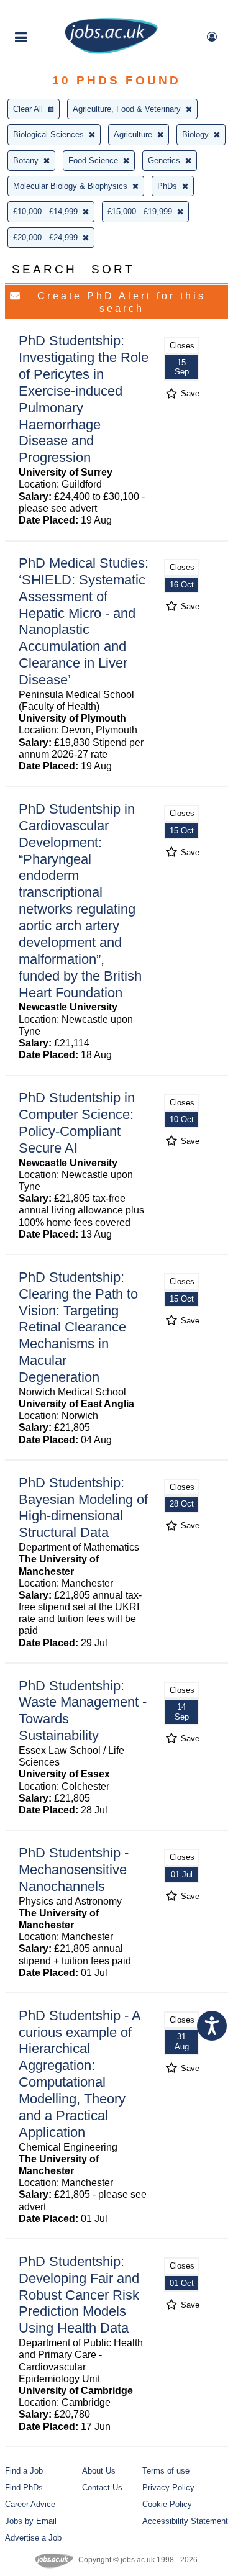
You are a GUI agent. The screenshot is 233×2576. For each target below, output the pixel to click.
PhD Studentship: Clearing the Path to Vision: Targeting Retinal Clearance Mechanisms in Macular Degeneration (78, 1327)
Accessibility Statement (185, 2521)
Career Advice (30, 2504)
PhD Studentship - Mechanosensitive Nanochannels (74, 1870)
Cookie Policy (167, 2504)
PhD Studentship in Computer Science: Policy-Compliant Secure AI (77, 1123)
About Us (99, 2471)
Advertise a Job (33, 2538)
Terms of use (166, 2471)
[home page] (111, 51)
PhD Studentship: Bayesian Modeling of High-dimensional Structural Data (83, 1508)
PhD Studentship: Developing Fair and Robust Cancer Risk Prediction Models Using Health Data (79, 2295)
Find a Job (24, 2471)
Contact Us (102, 2488)
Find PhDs (24, 2488)
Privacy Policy (168, 2488)
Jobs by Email (31, 2521)
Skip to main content (50, 11)
